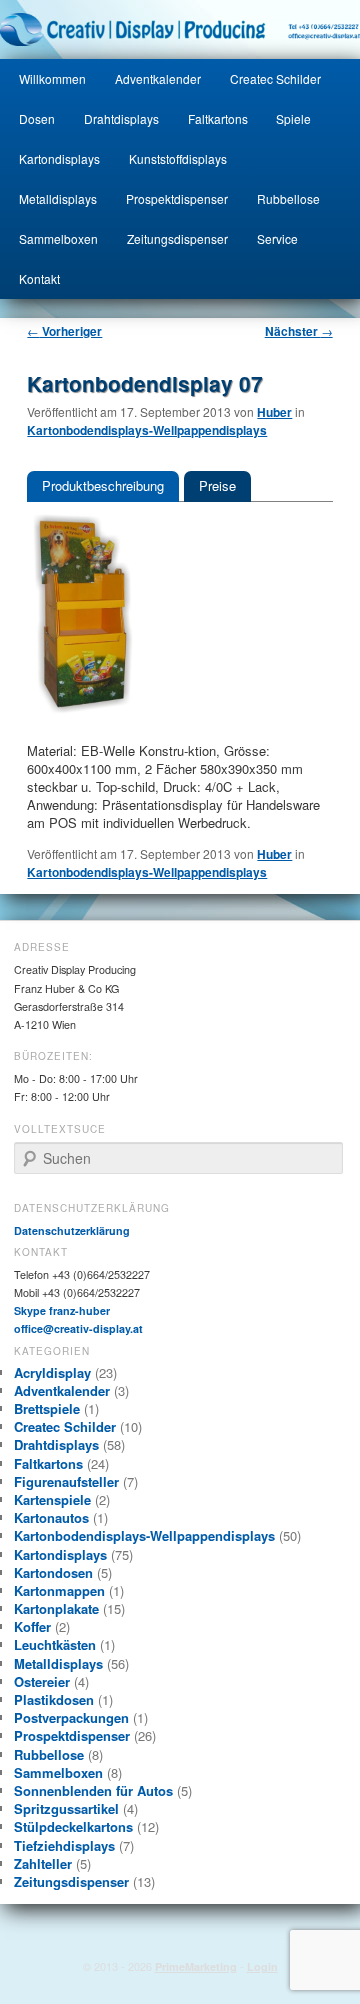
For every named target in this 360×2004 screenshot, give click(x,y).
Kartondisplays (59, 158)
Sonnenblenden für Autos (93, 1790)
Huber (274, 412)
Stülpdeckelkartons (73, 1826)
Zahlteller (43, 1863)
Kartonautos (51, 1517)
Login (262, 1966)
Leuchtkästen (55, 1644)
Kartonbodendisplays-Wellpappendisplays (147, 430)
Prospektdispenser (177, 198)
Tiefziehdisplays (64, 1845)
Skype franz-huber (62, 1310)
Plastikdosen (54, 1699)
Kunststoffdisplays (178, 158)
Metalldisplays (58, 198)
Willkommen (52, 78)
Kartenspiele (52, 1499)
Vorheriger (64, 331)
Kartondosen (53, 1572)
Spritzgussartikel (66, 1808)
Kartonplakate (56, 1608)
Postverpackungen (71, 1717)
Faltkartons (218, 118)
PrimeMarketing (196, 1966)
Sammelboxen (58, 238)
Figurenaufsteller (66, 1481)
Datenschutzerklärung (72, 1230)
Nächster (299, 331)
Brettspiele (47, 1408)
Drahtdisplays (121, 118)
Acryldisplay (52, 1372)
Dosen (37, 118)
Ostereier (42, 1681)
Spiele (293, 118)
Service (277, 238)
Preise (217, 485)
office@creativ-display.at (78, 1328)
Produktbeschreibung (103, 485)
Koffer (32, 1626)
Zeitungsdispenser (177, 238)
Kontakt (39, 278)
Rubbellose (288, 198)
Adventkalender (158, 78)
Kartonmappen (59, 1590)
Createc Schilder (275, 78)
